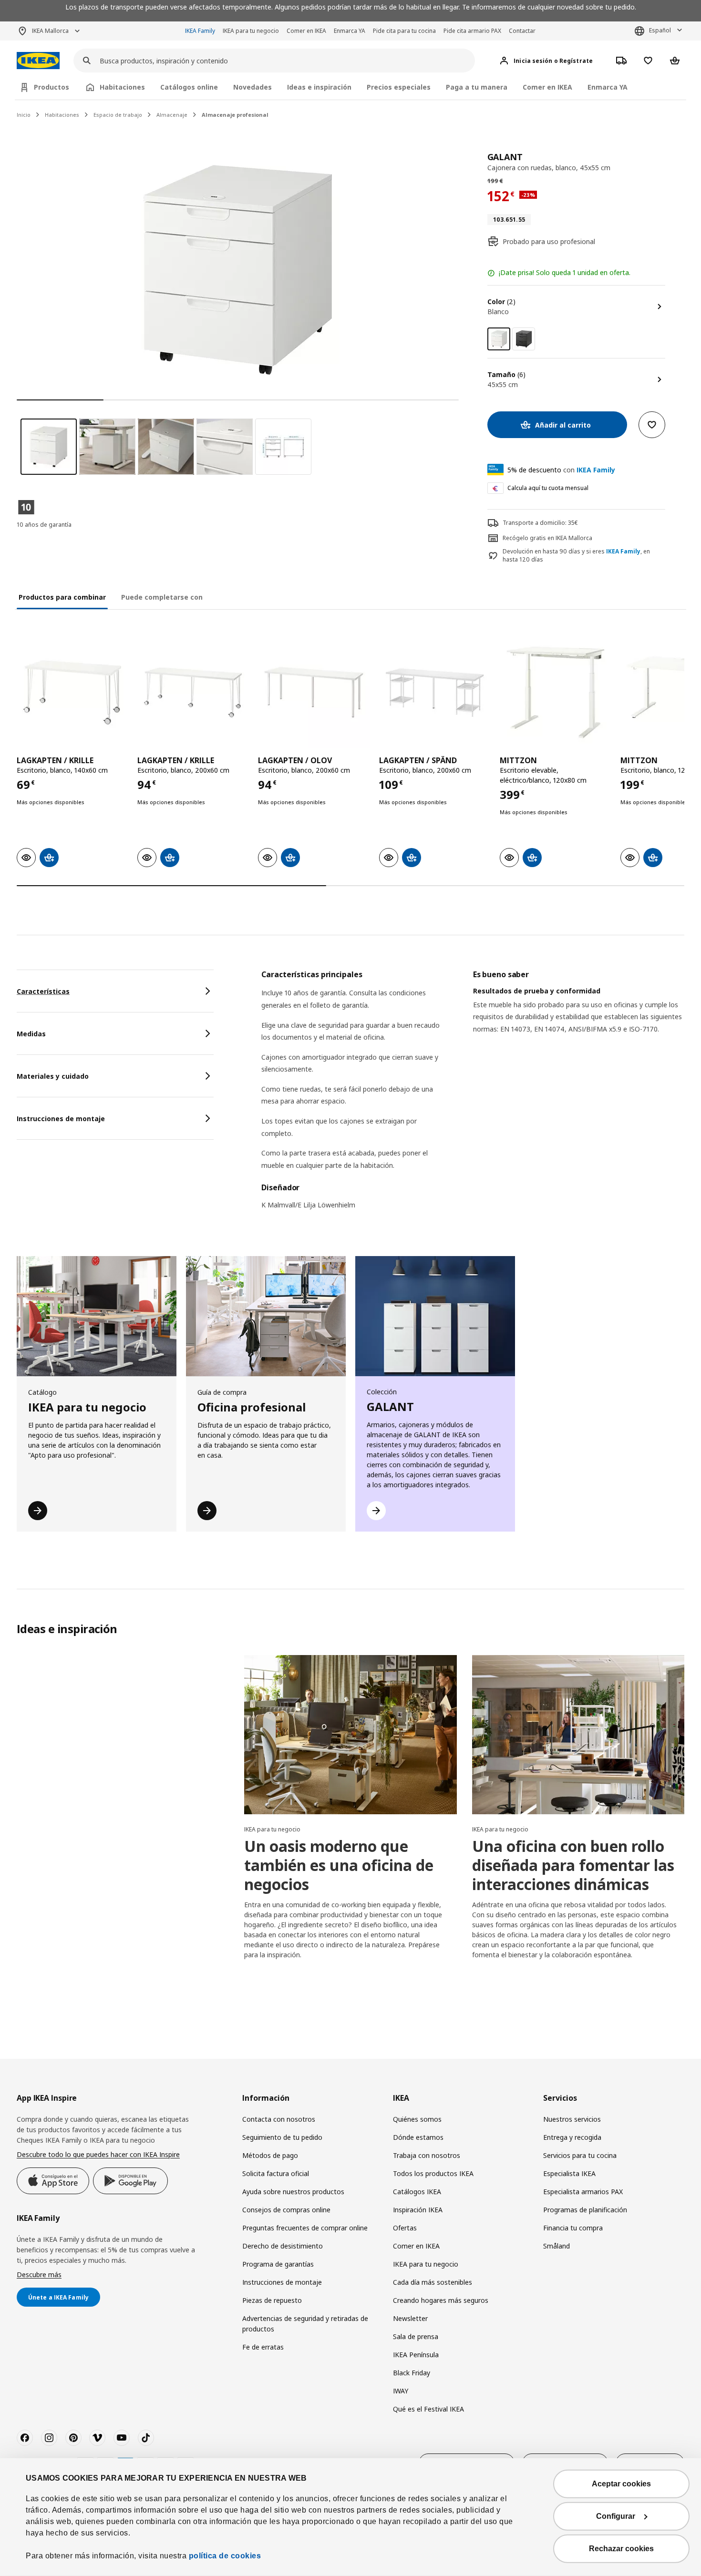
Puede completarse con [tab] (162, 597)
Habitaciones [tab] (122, 87)
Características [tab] (43, 991)
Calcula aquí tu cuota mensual (548, 488)
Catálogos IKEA (417, 2192)
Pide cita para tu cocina (404, 31)
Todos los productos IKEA (433, 2173)
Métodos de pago (270, 2155)
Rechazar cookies (621, 2549)
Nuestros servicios (572, 2119)
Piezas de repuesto (272, 2300)
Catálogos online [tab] (189, 87)
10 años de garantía (44, 525)
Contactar (522, 31)
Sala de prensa (416, 2336)
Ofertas (405, 2228)
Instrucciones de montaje (282, 2282)
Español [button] (660, 30)
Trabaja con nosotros (427, 2155)
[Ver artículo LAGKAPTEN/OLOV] (314, 692)
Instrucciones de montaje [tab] (61, 1119)
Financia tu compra (573, 2228)
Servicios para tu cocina (580, 2155)
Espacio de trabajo (118, 115)
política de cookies (225, 2556)
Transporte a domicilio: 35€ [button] (540, 523)
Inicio (24, 115)
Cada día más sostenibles (433, 2282)
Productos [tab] (52, 87)
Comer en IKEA (306, 31)
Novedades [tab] (253, 87)
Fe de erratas (263, 2347)
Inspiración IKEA (418, 2210)
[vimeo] (97, 2438)
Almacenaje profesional (235, 115)
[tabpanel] (473, 1096)
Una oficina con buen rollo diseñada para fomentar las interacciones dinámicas (573, 1865)
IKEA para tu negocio (251, 31)
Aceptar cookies (621, 2484)
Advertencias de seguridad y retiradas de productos (305, 2324)
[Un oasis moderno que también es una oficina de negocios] (350, 1735)
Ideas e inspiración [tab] (319, 87)
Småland (557, 2246)
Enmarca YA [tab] (608, 87)
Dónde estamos (418, 2137)
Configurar (616, 2516)
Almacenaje (172, 115)
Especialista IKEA (569, 2173)
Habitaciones (62, 115)
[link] (524, 339)
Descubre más (39, 2274)
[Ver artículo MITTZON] (555, 692)
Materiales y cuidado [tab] (53, 1076)
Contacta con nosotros (279, 2119)
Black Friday (412, 2373)
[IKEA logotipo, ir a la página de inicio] (38, 61)
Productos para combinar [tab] (62, 597)
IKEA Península (416, 2355)
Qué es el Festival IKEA (428, 2409)
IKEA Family (200, 31)
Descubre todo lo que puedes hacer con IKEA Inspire (98, 2154)
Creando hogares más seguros (441, 2300)
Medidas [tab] (31, 1034)
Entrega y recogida (572, 2137)
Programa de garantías (278, 2264)
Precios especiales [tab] (399, 87)
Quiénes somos (417, 2119)
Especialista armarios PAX (583, 2192)
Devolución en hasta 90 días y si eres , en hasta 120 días (576, 556)
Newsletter (410, 2318)
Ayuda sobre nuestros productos (293, 2192)
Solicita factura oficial (276, 2173)
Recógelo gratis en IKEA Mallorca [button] (547, 538)
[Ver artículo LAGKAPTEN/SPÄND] (435, 692)
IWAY (401, 2391)
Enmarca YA (350, 31)
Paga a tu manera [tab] (477, 87)
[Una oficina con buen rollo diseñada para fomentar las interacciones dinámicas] (578, 1735)
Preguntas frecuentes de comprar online (305, 2228)
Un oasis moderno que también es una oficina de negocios (339, 1865)
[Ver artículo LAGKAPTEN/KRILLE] (72, 692)
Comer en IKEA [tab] (547, 87)
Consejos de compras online (286, 2210)
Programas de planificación (585, 2210)
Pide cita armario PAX (472, 31)
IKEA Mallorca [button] (50, 31)
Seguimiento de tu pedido (282, 2137)
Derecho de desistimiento (283, 2246)
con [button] (561, 470)
